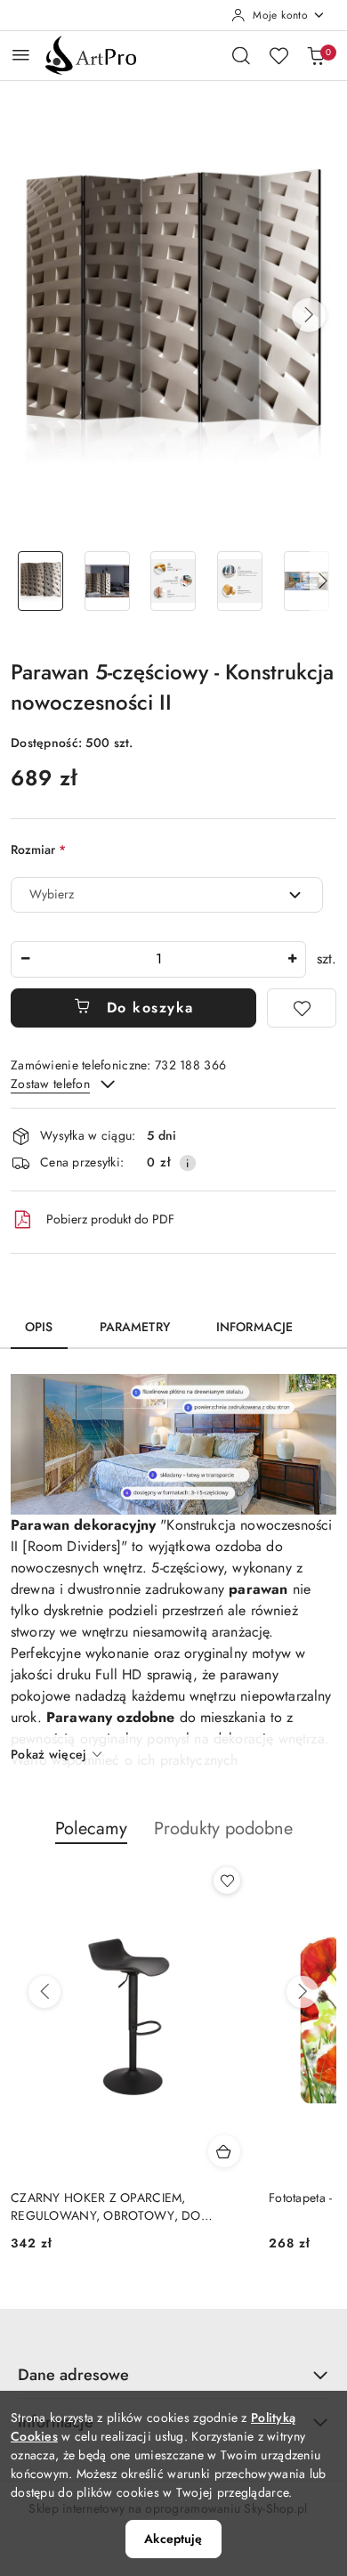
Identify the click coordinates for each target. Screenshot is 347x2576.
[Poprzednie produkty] (44, 1992)
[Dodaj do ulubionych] (302, 1008)
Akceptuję (173, 2539)
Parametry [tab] (135, 1327)
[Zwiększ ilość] (292, 959)
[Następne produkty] (303, 1992)
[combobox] (167, 895)
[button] (309, 315)
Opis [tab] (39, 1327)
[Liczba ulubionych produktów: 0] (278, 55)
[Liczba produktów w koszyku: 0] (316, 55)
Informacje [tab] (254, 1327)
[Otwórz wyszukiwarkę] (241, 55)
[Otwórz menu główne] (21, 55)
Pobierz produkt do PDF (110, 1219)
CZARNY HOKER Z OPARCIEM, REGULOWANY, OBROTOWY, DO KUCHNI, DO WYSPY (106, 2206)
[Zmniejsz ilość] (25, 959)
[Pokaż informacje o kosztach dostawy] (188, 1163)
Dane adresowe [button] (73, 2375)
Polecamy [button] (91, 1828)
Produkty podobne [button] (223, 1828)
